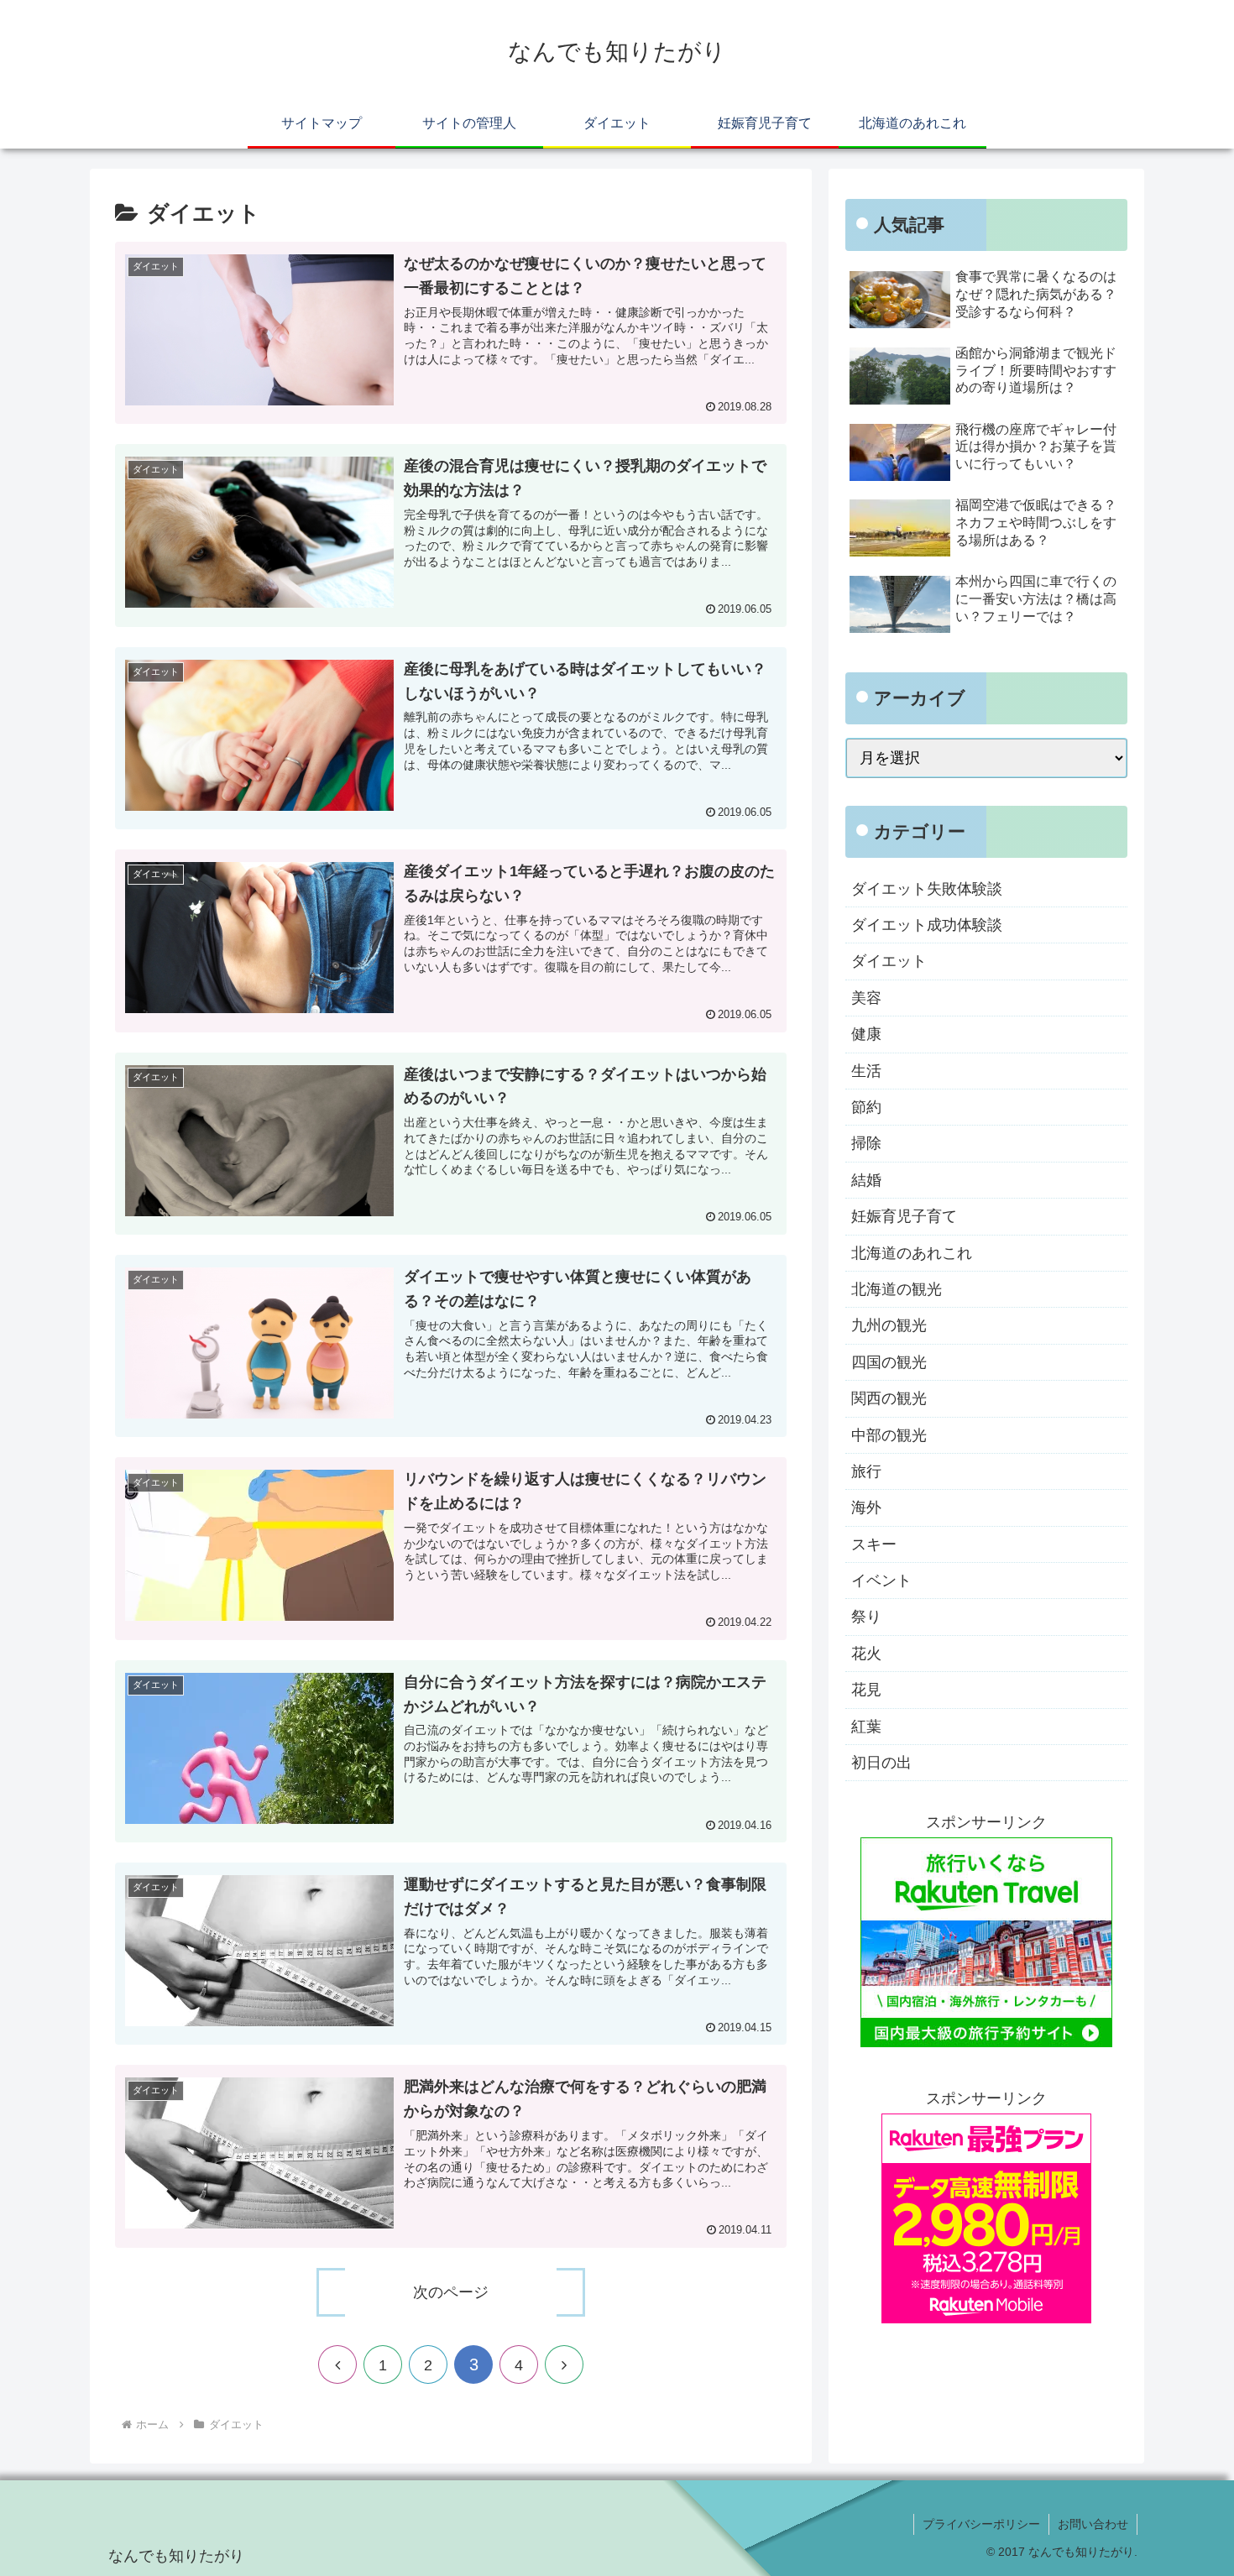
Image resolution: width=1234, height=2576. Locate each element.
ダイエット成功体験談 (927, 925)
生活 (866, 1071)
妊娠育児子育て (904, 1216)
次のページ (451, 2292)
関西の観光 (889, 1398)
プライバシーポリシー (981, 2524)
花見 (866, 1690)
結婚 (866, 1180)
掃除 (866, 1143)
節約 (866, 1107)
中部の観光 (889, 1435)
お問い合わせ (1093, 2524)
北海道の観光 (897, 1289)
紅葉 (866, 1727)
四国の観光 (889, 1362)
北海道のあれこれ (912, 1253)
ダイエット (889, 961)
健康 (866, 1034)
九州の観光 (889, 1325)
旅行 (866, 1471)
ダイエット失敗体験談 (927, 889)
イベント (881, 1581)
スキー (874, 1544)
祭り (866, 1617)
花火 (866, 1654)
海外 (866, 1507)
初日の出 (881, 1763)
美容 (866, 998)
